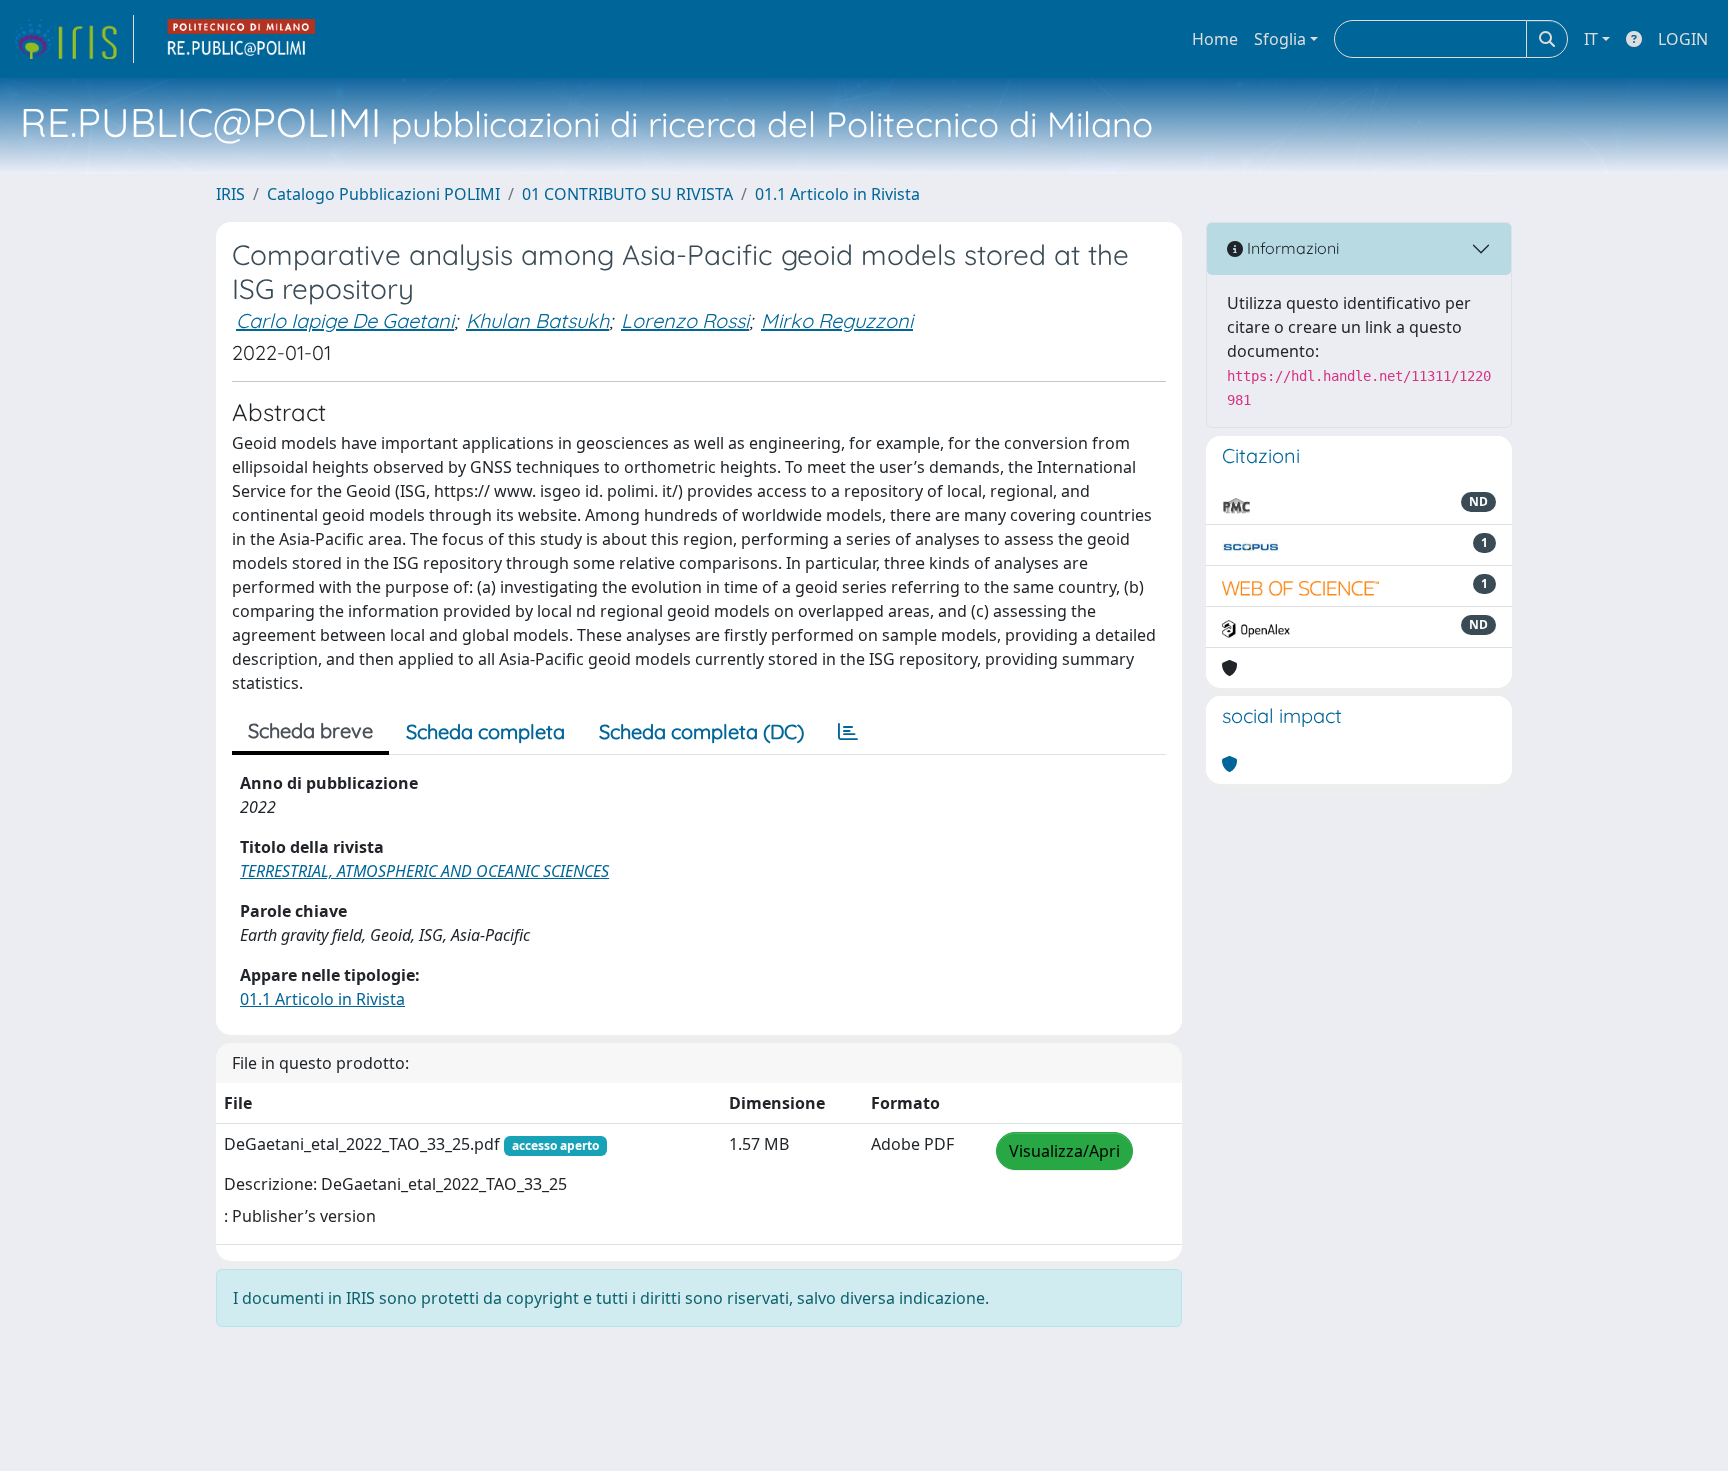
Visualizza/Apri (1064, 1151)
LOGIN (1683, 39)
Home (1215, 39)
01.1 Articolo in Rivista (837, 194)
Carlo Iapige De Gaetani (345, 320)
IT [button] (1591, 39)
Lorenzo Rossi (685, 320)
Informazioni (1291, 248)
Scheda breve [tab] (310, 730)
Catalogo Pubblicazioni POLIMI (383, 194)
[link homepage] (73, 39)
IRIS (230, 194)
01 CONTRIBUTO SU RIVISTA (627, 194)
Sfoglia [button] (1280, 39)
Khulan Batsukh (537, 320)
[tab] (848, 732)
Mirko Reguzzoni (837, 320)
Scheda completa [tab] (485, 731)
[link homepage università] (242, 39)
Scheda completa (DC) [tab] (701, 731)
